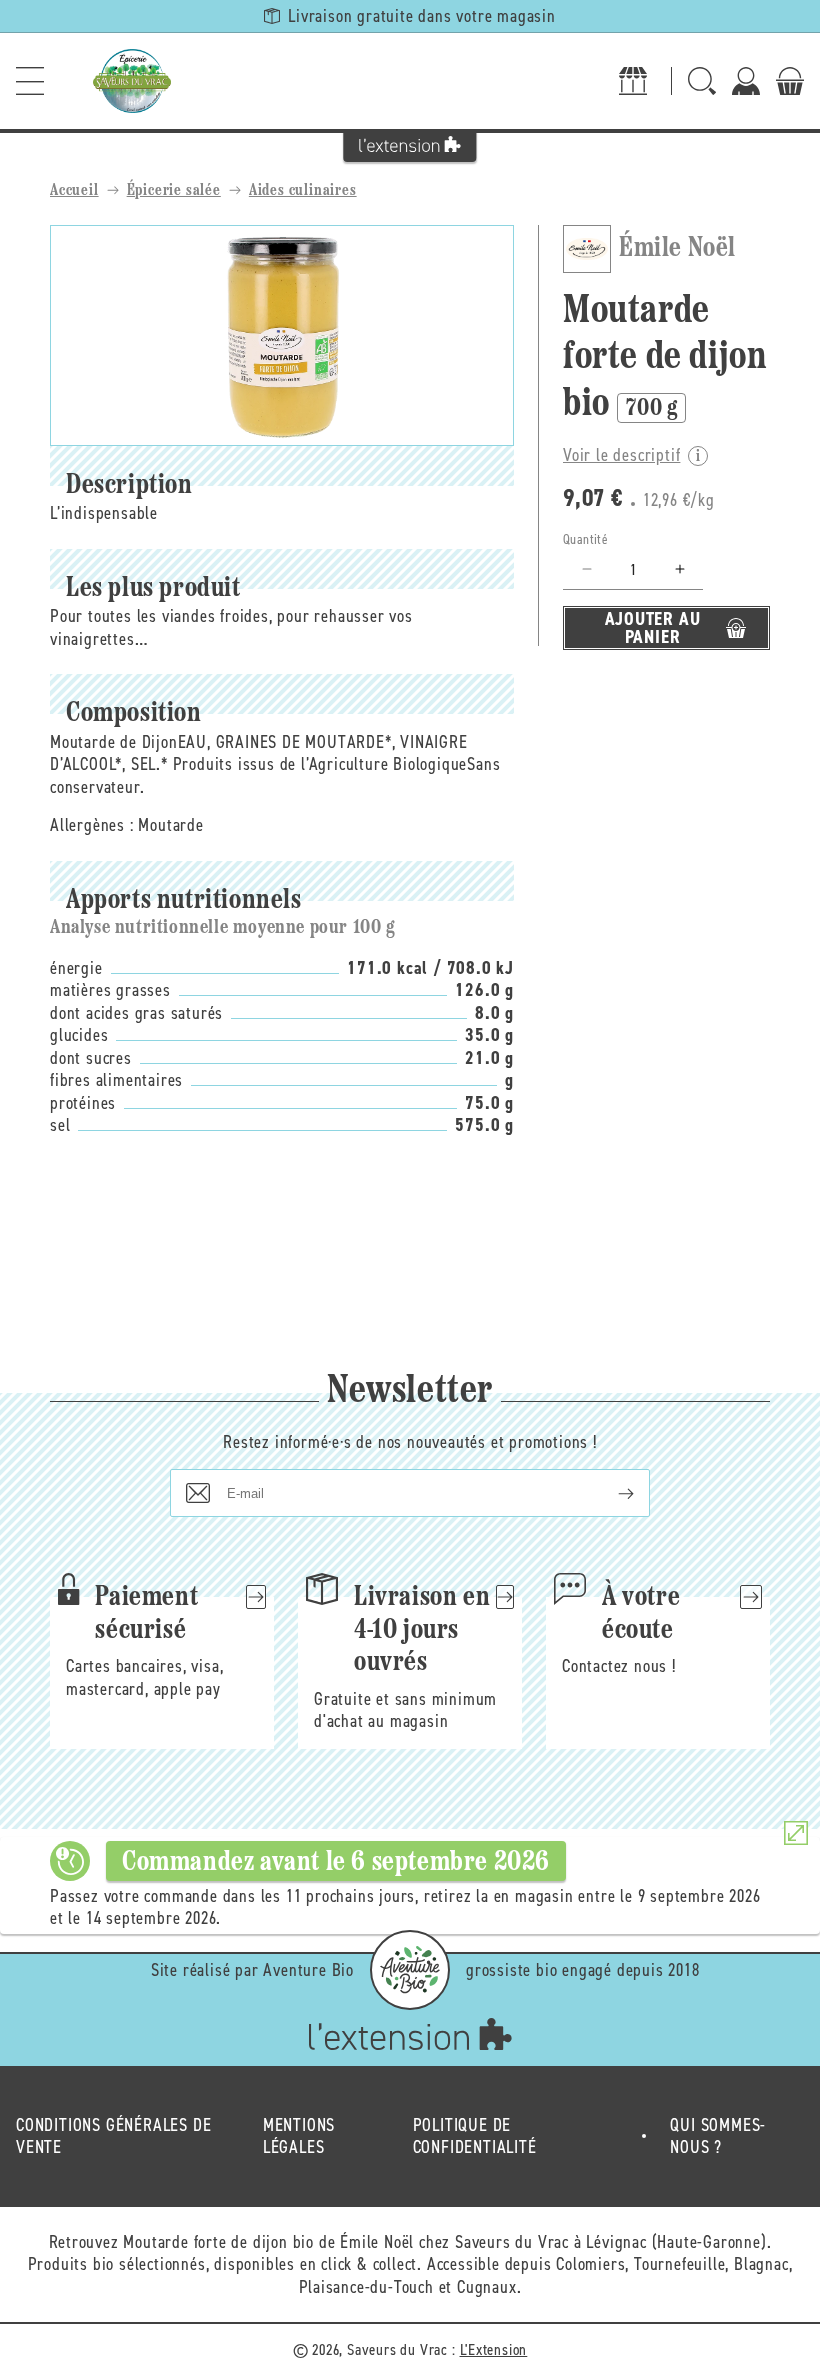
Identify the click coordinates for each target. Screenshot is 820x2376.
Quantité (585, 539)
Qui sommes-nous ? (718, 2136)
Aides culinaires (303, 191)
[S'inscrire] (610, 1493)
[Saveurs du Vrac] (132, 81)
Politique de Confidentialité (475, 2136)
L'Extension (494, 2349)
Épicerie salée (174, 191)
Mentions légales (299, 2136)
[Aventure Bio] (410, 1970)
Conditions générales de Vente (113, 2136)
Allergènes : (92, 825)
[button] (30, 81)
